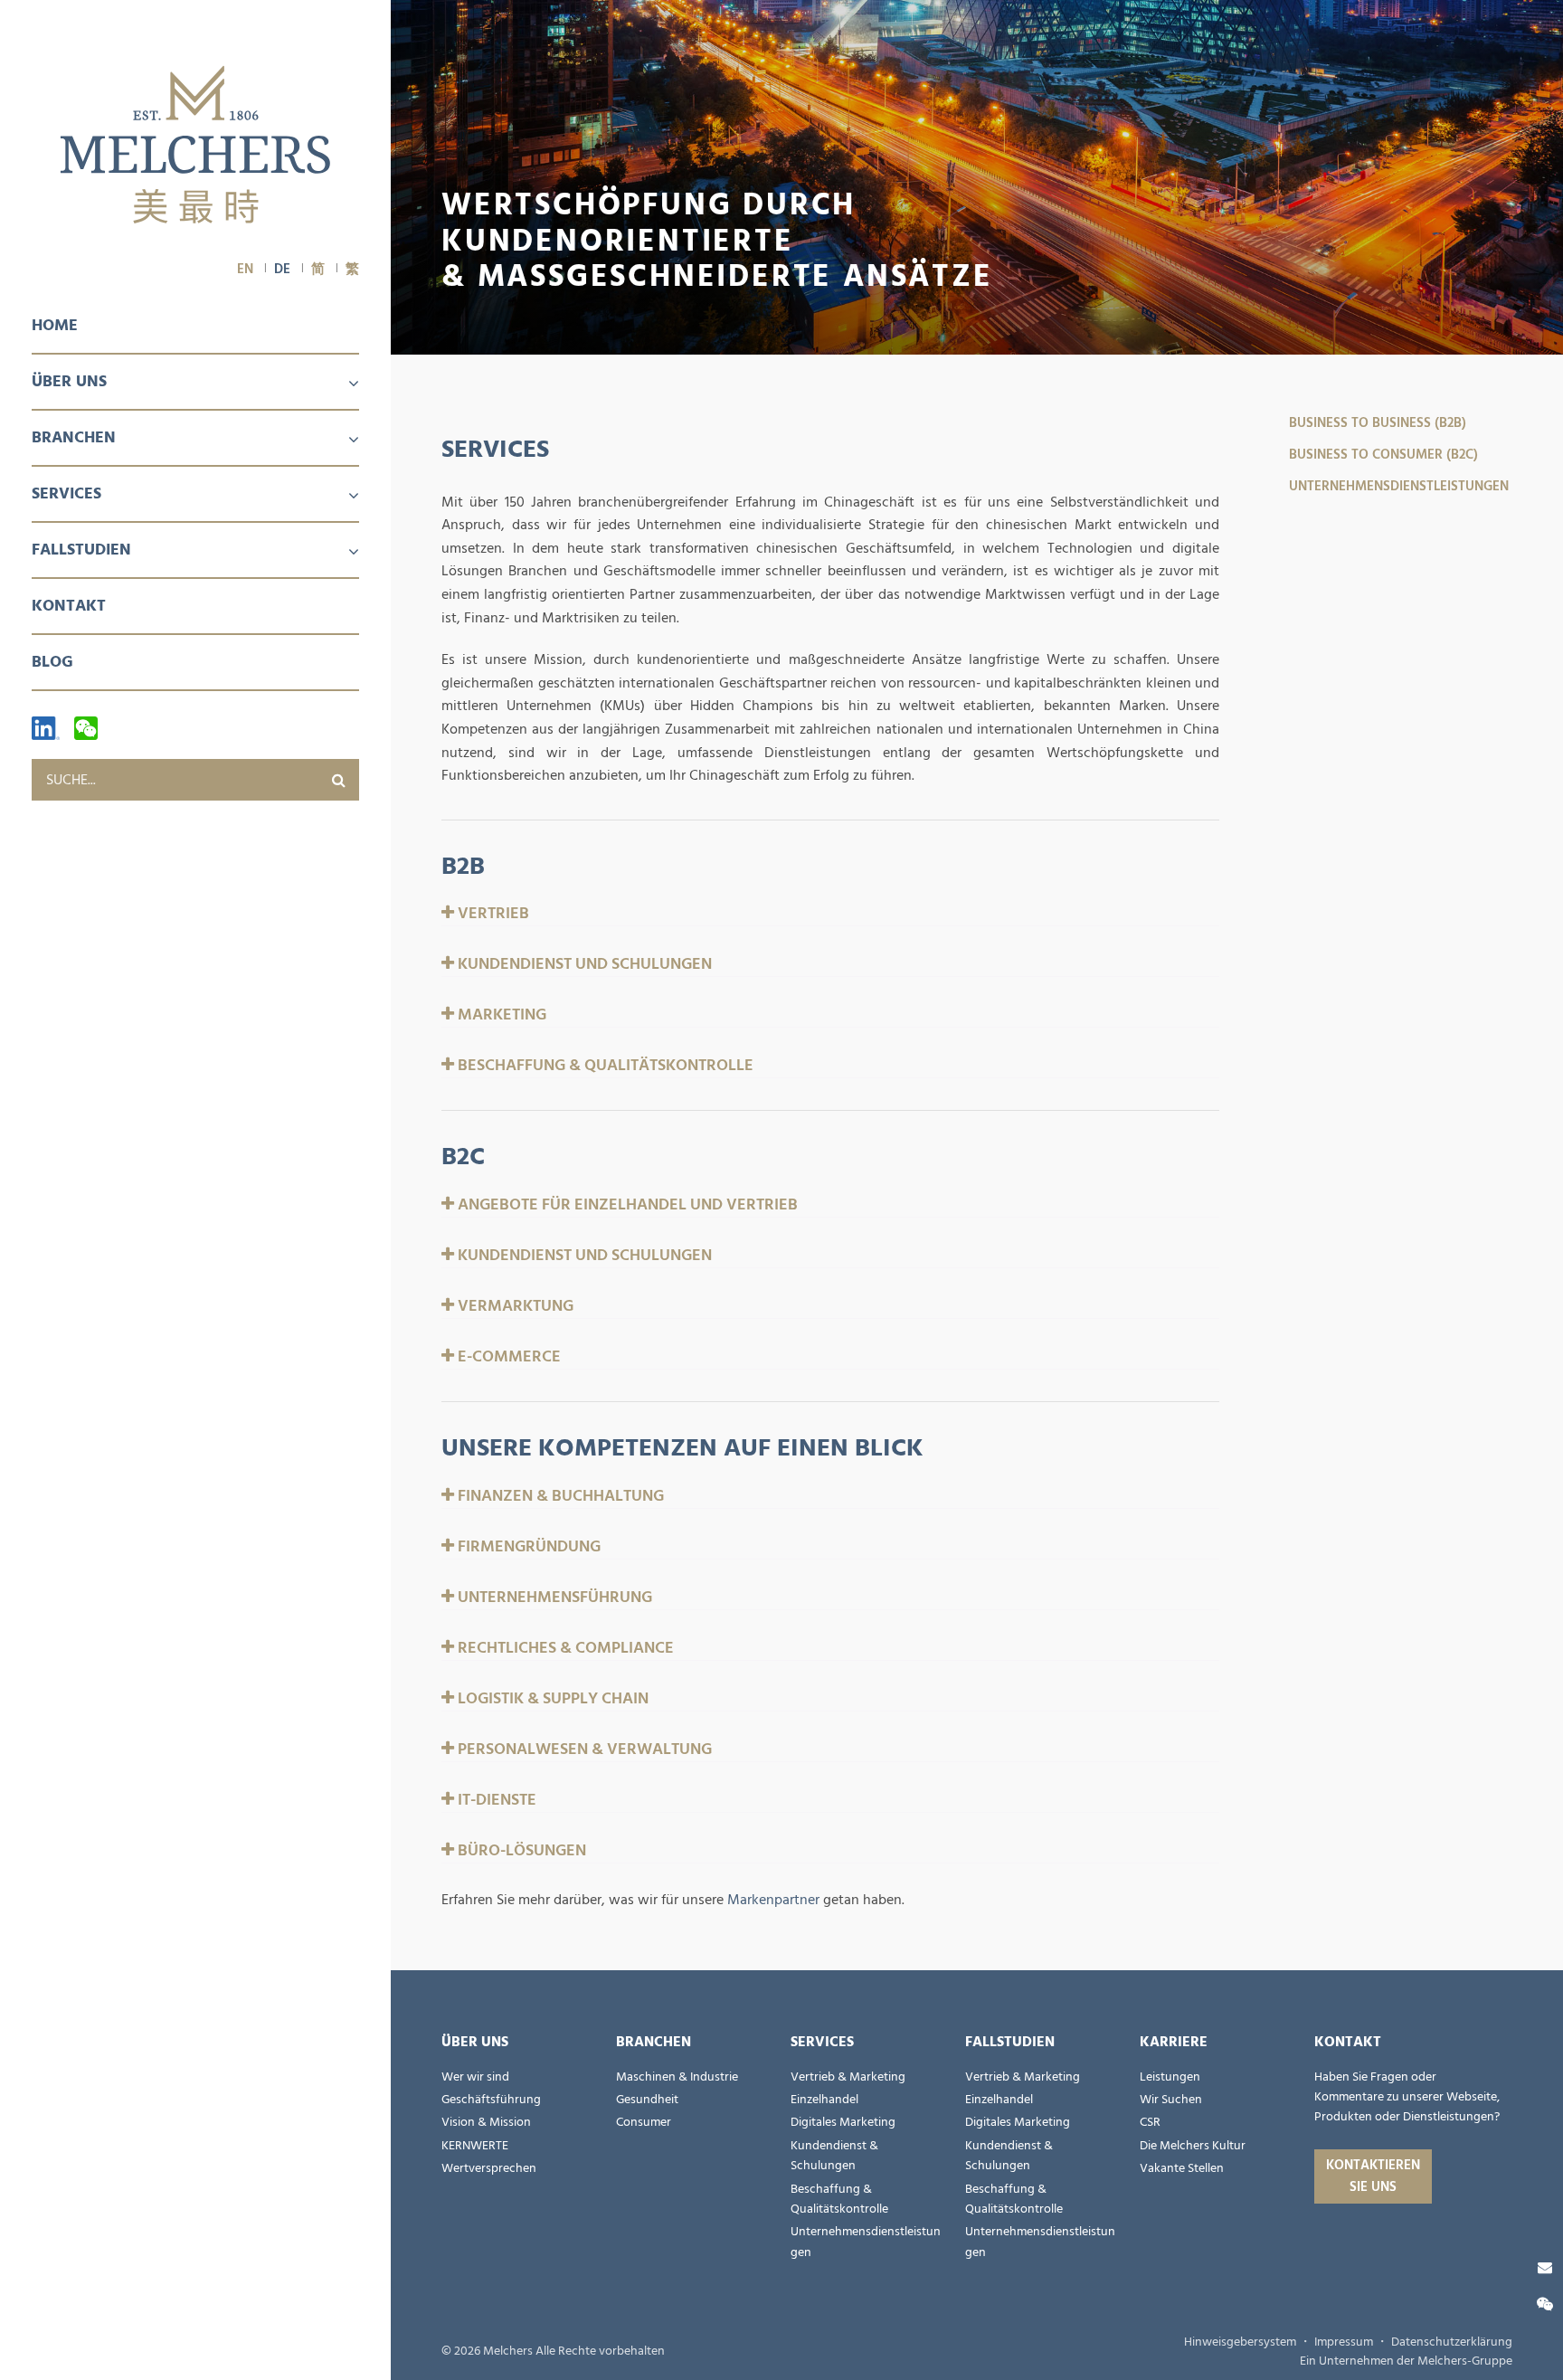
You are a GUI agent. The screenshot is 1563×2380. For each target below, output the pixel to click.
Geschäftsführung (491, 2100)
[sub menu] (343, 384)
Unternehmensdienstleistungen (1399, 486)
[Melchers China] (195, 146)
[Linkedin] (46, 728)
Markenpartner (773, 1900)
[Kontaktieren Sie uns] (1545, 2268)
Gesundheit (647, 2100)
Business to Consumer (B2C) (1383, 455)
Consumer (644, 2122)
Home (55, 325)
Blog (52, 662)
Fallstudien (81, 550)
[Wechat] (86, 728)
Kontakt (69, 606)
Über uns (69, 381)
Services (66, 493)
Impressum (1344, 2342)
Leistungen (1170, 2077)
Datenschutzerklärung (1452, 2342)
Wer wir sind (475, 2077)
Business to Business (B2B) (1378, 423)
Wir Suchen (1171, 2100)
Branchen (74, 437)
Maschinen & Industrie (677, 2077)
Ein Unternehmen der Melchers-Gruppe (1406, 2361)
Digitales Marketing (843, 2122)
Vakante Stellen (1182, 2168)
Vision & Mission (486, 2122)
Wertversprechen (489, 2168)
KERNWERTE (475, 2146)
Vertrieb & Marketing (848, 2077)
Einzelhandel (824, 2100)
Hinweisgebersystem (1240, 2342)
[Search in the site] (338, 780)
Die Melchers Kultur (1193, 2146)
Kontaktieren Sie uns (1373, 2176)
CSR (1150, 2122)
